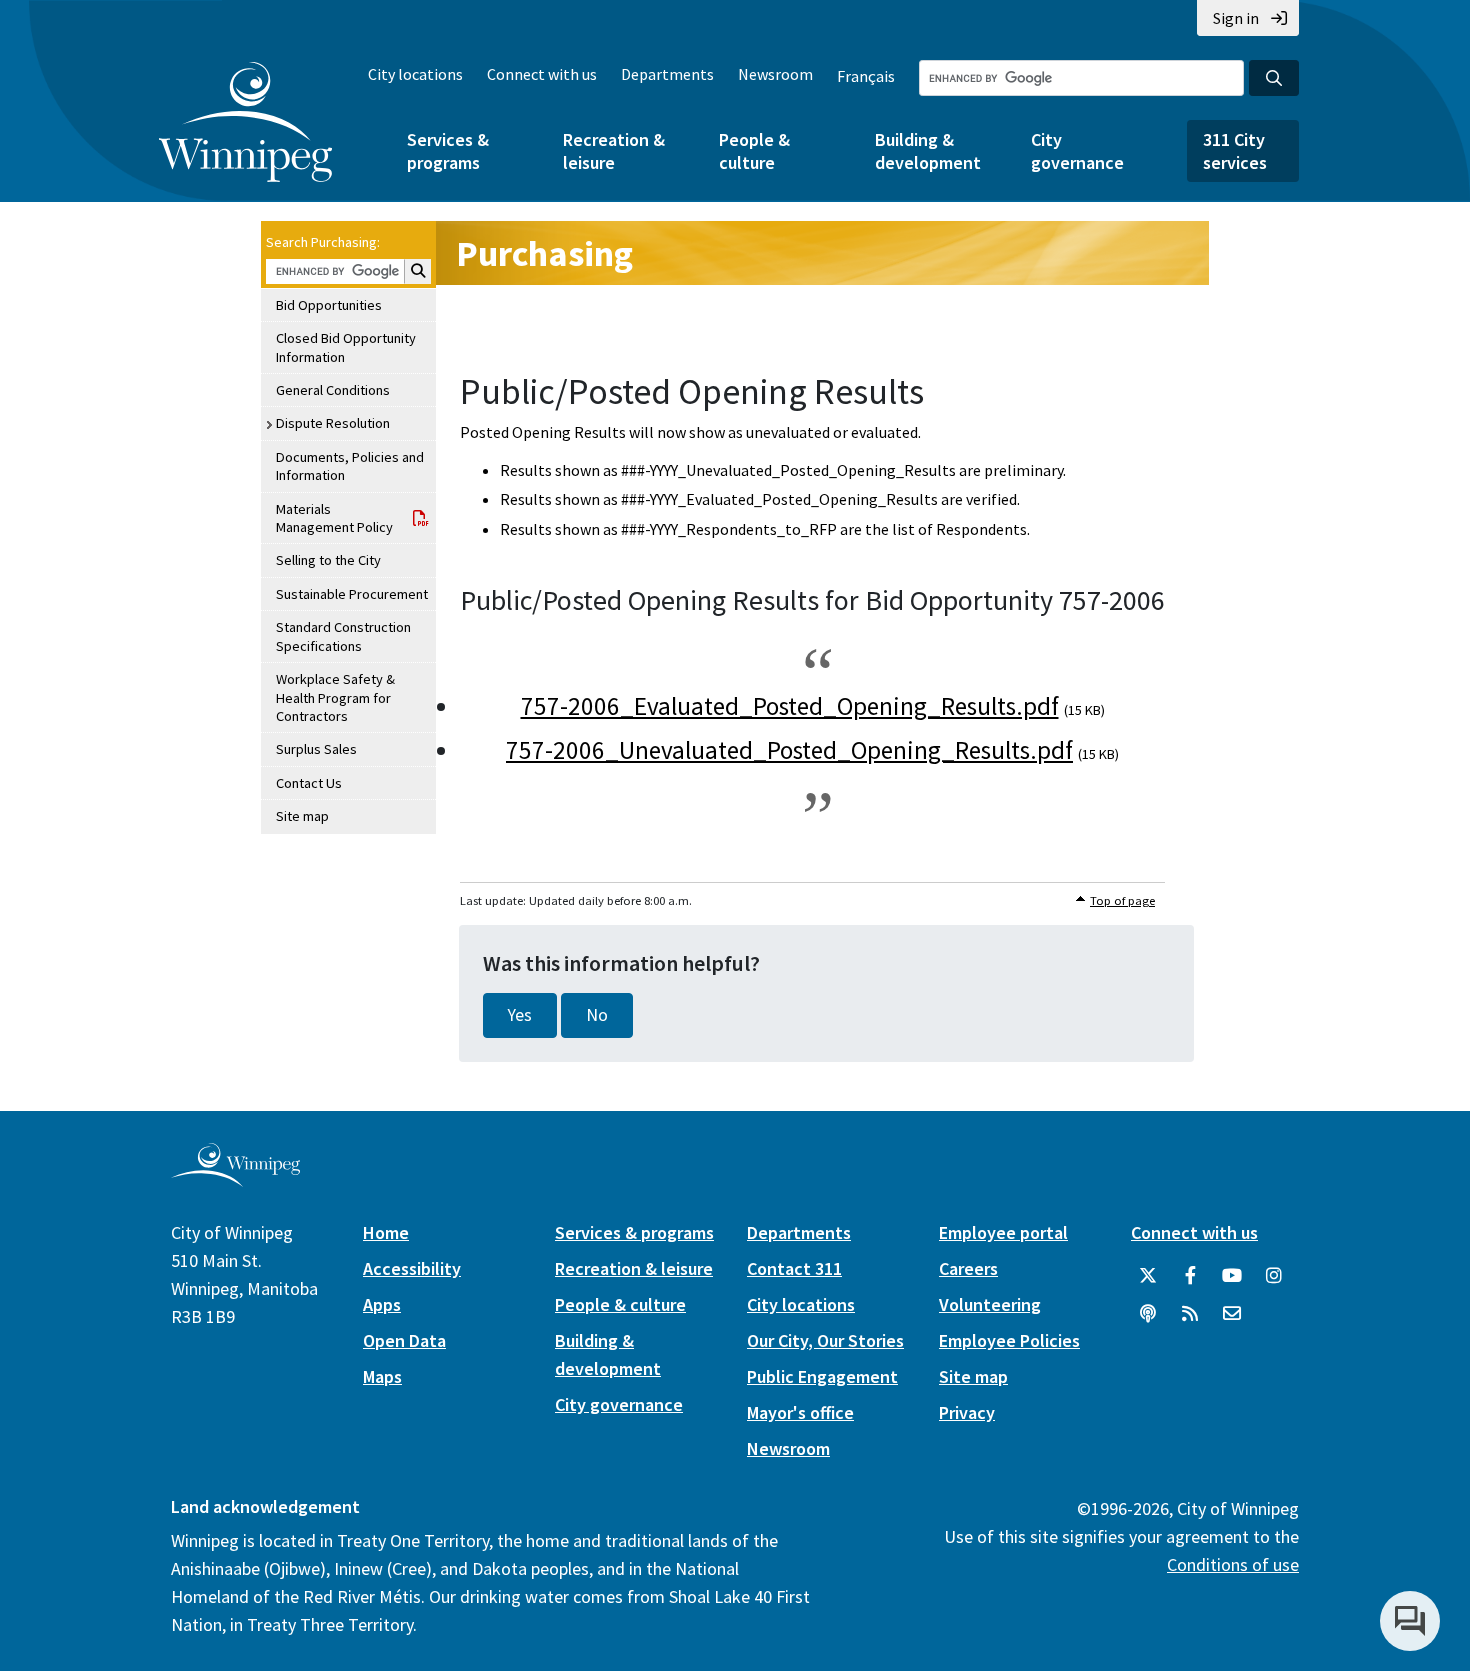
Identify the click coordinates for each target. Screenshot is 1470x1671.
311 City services (1235, 151)
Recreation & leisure (614, 151)
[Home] (245, 122)
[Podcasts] (1148, 1314)
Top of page (1122, 900)
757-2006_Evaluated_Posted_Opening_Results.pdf (790, 706)
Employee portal (1003, 1232)
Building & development (928, 151)
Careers (968, 1268)
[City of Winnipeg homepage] (235, 1178)
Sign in (1236, 18)
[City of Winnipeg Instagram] (1274, 1276)
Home (386, 1232)
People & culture (754, 151)
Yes (520, 1015)
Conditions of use (1233, 1564)
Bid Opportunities (329, 305)
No (597, 1015)
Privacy (967, 1412)
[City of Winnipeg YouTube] (1232, 1276)
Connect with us (542, 74)
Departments (667, 74)
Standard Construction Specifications (343, 636)
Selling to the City (328, 560)
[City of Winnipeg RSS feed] (1190, 1314)
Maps (382, 1376)
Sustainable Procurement (352, 594)
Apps (382, 1304)
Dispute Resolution (333, 423)
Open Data (404, 1340)
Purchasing (544, 253)
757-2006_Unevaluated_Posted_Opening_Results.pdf (789, 750)
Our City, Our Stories (825, 1340)
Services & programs (448, 151)
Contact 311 (794, 1268)
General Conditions (333, 390)
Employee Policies (1009, 1340)
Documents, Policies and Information (350, 466)
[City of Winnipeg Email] (1232, 1314)
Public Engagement (822, 1376)
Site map (302, 816)
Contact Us (309, 783)
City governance (1077, 151)
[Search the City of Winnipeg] (1274, 78)
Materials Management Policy (334, 518)
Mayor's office (800, 1412)
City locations (415, 74)
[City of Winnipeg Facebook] (1190, 1276)
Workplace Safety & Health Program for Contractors (335, 697)
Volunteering (990, 1304)
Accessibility (412, 1268)
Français (866, 76)
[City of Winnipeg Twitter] (1148, 1276)
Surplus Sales (316, 749)
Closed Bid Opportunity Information (346, 347)
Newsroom (775, 74)
